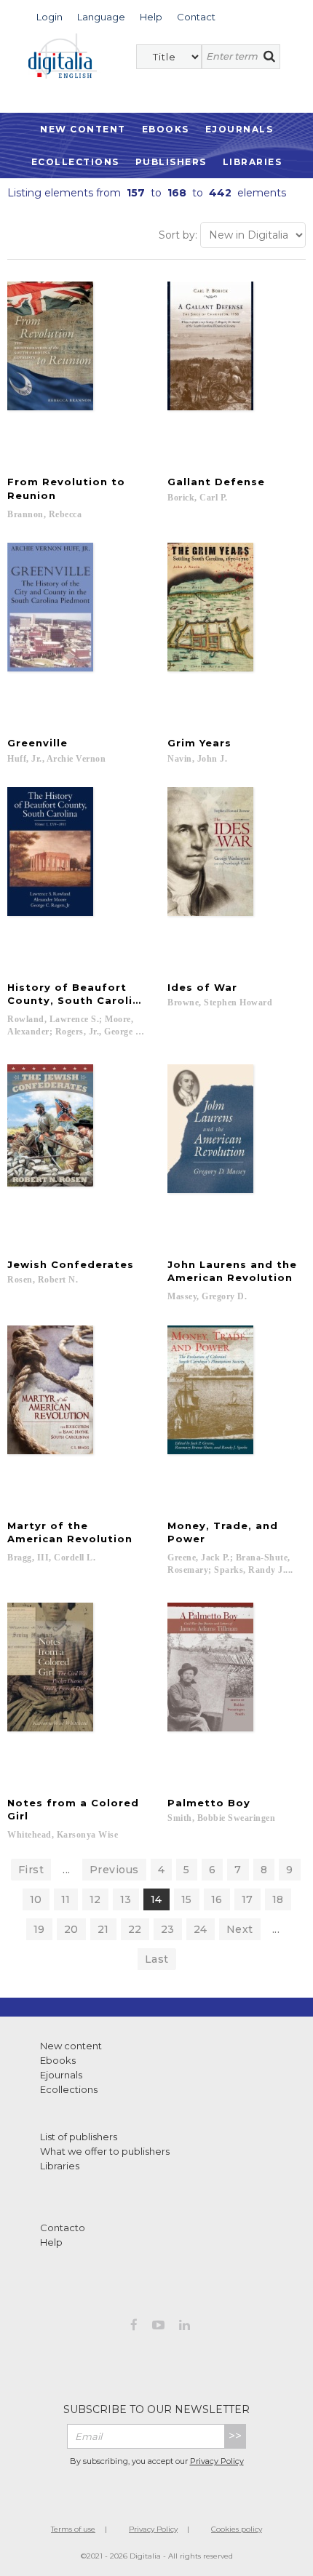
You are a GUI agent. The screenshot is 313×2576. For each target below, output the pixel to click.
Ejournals (239, 129)
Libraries (253, 162)
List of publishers (79, 2137)
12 (95, 1899)
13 (126, 1899)
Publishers (171, 162)
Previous (114, 1870)
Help (51, 2242)
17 (247, 1899)
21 (103, 1929)
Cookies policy (237, 2529)
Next (240, 1929)
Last (157, 1959)
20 (71, 1929)
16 (217, 1899)
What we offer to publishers (105, 2151)
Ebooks (166, 129)
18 (278, 1899)
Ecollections (75, 162)
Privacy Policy (217, 2461)
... (67, 1870)
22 (135, 1929)
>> (235, 2436)
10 (36, 1899)
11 (66, 1899)
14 (156, 1899)
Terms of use (73, 2529)
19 (39, 1929)
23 (168, 1929)
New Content (83, 129)
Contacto (63, 2228)
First (31, 1870)
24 (201, 1929)
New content (71, 2046)
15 (187, 1899)
